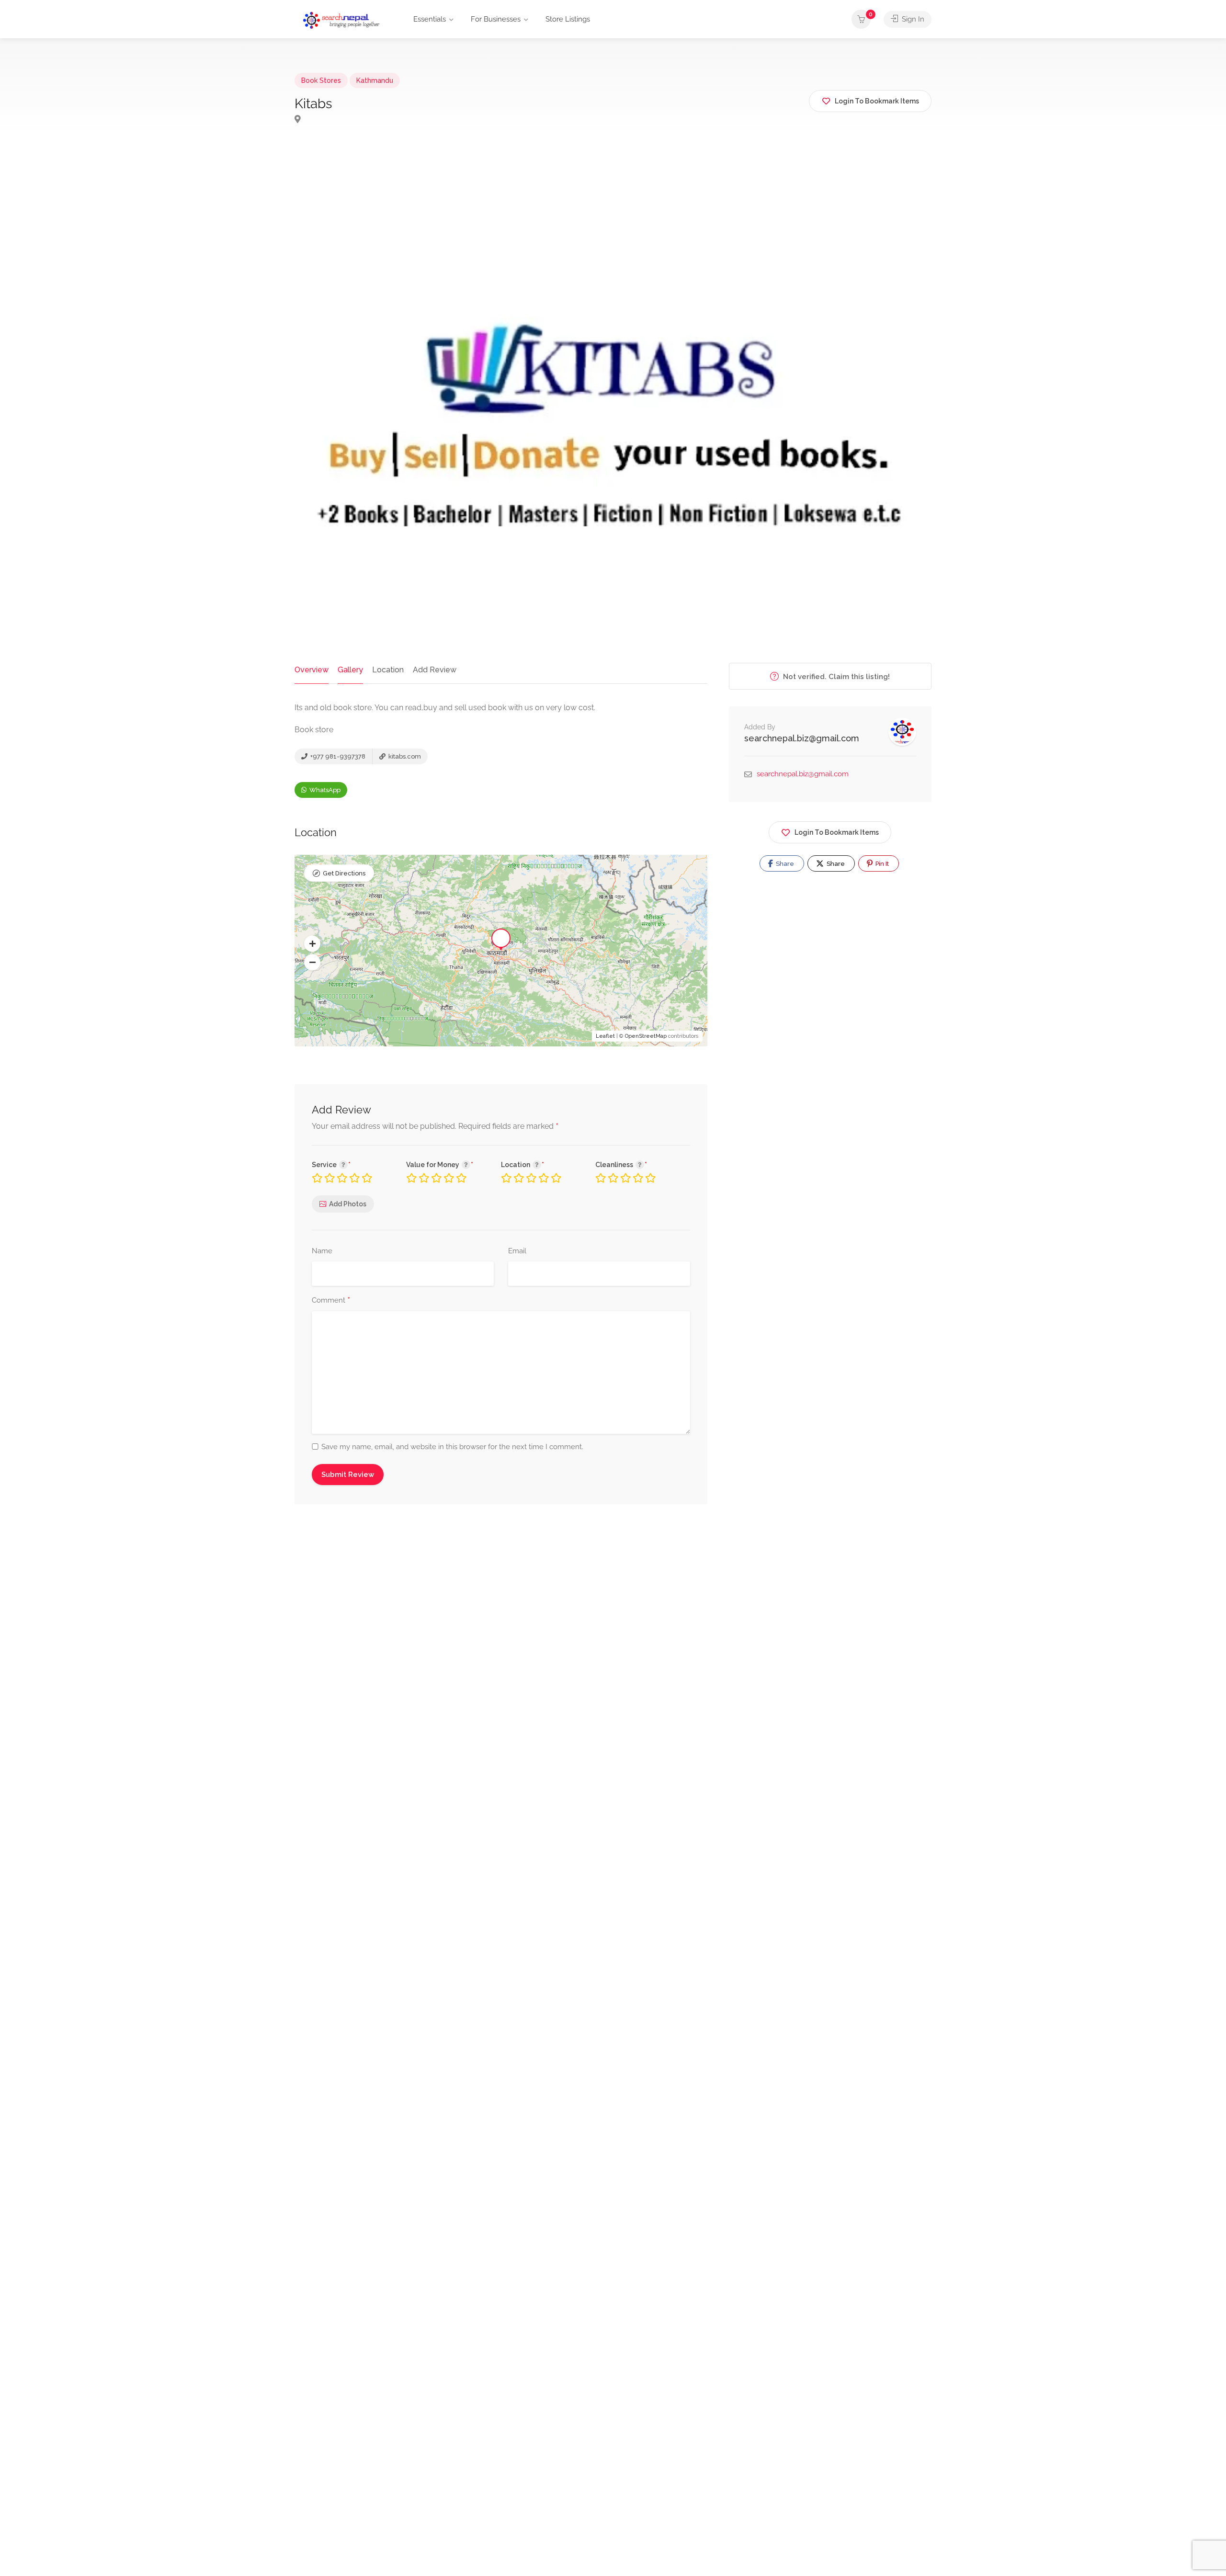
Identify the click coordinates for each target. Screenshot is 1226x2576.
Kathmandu (375, 80)
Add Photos (348, 1204)
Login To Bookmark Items (837, 832)
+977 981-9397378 (337, 756)
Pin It (881, 864)
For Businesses (496, 19)
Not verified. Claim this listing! (835, 677)
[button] (312, 944)
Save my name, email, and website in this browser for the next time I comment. (452, 1447)
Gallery (350, 670)
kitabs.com (404, 756)
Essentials (430, 19)
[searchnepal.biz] (341, 20)
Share (784, 864)
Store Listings (568, 19)
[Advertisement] (613, 227)
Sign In (912, 19)
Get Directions (344, 873)
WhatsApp (324, 790)
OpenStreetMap (646, 1036)
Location (388, 670)
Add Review (435, 670)
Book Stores (321, 80)
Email (517, 1251)
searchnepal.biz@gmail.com (802, 738)
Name (322, 1251)
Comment (331, 1301)
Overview (312, 670)
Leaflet (605, 1036)
